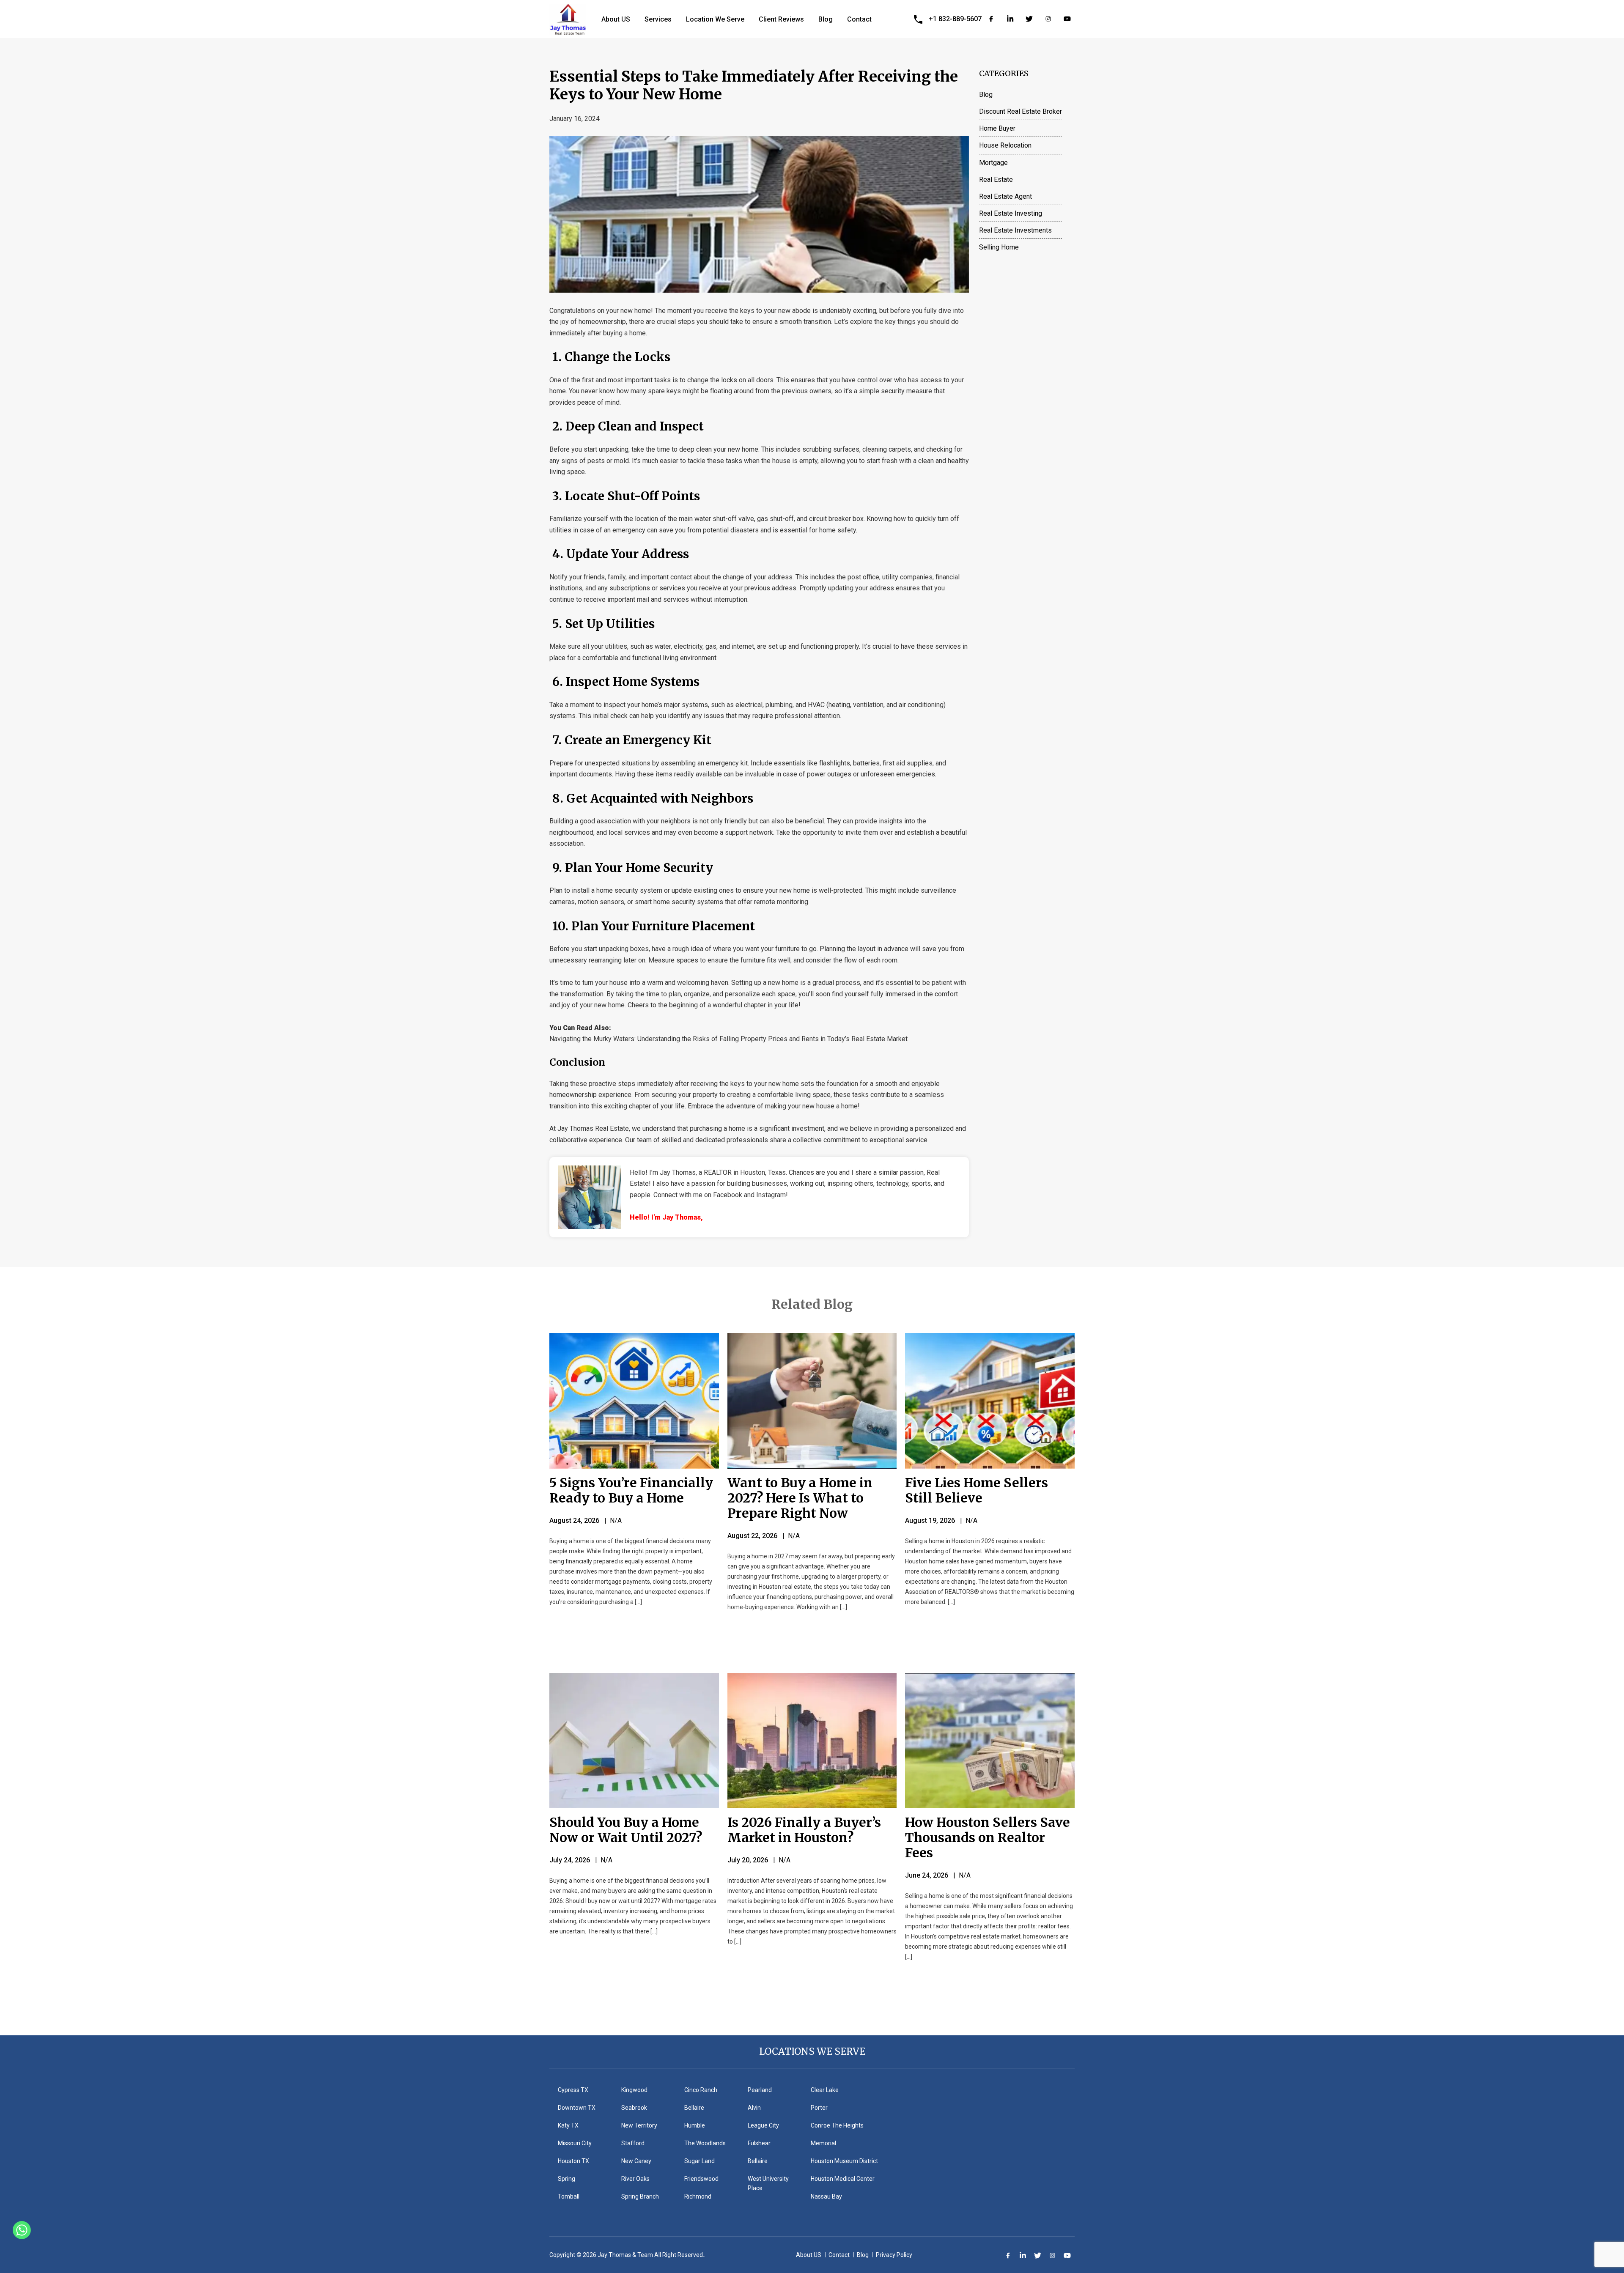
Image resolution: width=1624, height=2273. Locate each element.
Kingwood (634, 2090)
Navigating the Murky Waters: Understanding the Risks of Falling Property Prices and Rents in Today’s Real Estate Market (728, 1039)
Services (658, 19)
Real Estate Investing (1011, 213)
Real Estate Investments (1015, 230)
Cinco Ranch (701, 2090)
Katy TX (568, 2125)
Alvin (754, 2108)
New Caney (636, 2161)
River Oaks (635, 2179)
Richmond (698, 2196)
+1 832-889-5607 (955, 19)
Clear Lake (825, 2090)
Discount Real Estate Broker (1020, 111)
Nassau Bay (826, 2196)
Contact (859, 19)
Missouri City (575, 2143)
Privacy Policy (894, 2255)
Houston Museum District (844, 2161)
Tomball (569, 2196)
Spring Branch (640, 2196)
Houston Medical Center (843, 2179)
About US (616, 19)
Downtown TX (577, 2108)
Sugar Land (700, 2161)
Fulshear (759, 2143)
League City (763, 2125)
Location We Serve (715, 19)
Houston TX (573, 2161)
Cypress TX (573, 2090)
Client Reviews (781, 19)
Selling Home (999, 247)
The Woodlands (705, 2143)
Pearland (760, 2090)
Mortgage (993, 163)
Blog (826, 19)
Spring (566, 2179)
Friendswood (701, 2179)
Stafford (633, 2143)
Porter (819, 2108)
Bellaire (694, 2108)
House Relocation (1005, 145)
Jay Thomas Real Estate (593, 1128)
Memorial (823, 2143)
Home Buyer (997, 128)
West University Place (768, 2183)
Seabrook (634, 2108)
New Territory (639, 2125)
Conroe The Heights (837, 2125)
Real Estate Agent (1005, 196)
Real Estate (996, 180)
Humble (695, 2125)
